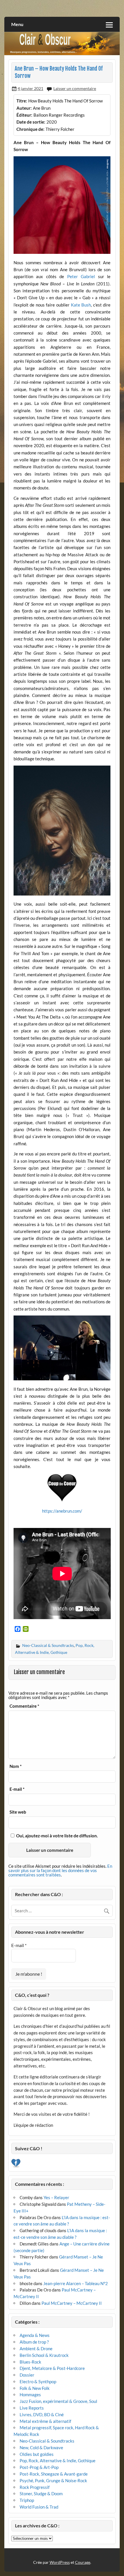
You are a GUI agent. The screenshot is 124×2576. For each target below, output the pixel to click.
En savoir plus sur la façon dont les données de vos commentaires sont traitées (60, 1870)
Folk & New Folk (35, 2388)
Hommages (30, 2395)
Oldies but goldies (37, 2454)
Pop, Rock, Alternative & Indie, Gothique (58, 2461)
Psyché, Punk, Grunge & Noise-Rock (53, 2480)
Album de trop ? (34, 2342)
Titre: (22, 101)
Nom (16, 1766)
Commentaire (24, 1706)
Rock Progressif (35, 2487)
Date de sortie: (31, 122)
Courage (83, 2562)
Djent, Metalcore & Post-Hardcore (52, 2368)
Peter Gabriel (81, 276)
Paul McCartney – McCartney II (72, 2303)
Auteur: (24, 108)
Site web (18, 1812)
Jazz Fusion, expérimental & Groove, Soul (58, 2401)
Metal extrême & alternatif (45, 2421)
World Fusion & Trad (39, 2507)
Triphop (27, 2500)
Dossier (27, 2375)
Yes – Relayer (56, 2197)
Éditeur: (24, 115)
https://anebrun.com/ (62, 1511)
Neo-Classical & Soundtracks (48, 1645)
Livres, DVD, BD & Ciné (42, 2414)
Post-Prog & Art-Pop (39, 2467)
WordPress (60, 2562)
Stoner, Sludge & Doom (41, 2494)
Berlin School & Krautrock (44, 2355)
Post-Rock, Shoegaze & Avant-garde (54, 2474)
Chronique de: (30, 129)
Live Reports (32, 2408)
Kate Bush (81, 305)
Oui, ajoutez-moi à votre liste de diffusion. (57, 1836)
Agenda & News (35, 2335)
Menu (17, 24)
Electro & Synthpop (38, 2381)
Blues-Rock (30, 2362)
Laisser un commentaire (75, 88)
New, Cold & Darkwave (41, 2447)
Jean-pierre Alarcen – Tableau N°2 (76, 2283)
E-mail (17, 1789)
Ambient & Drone (36, 2349)
